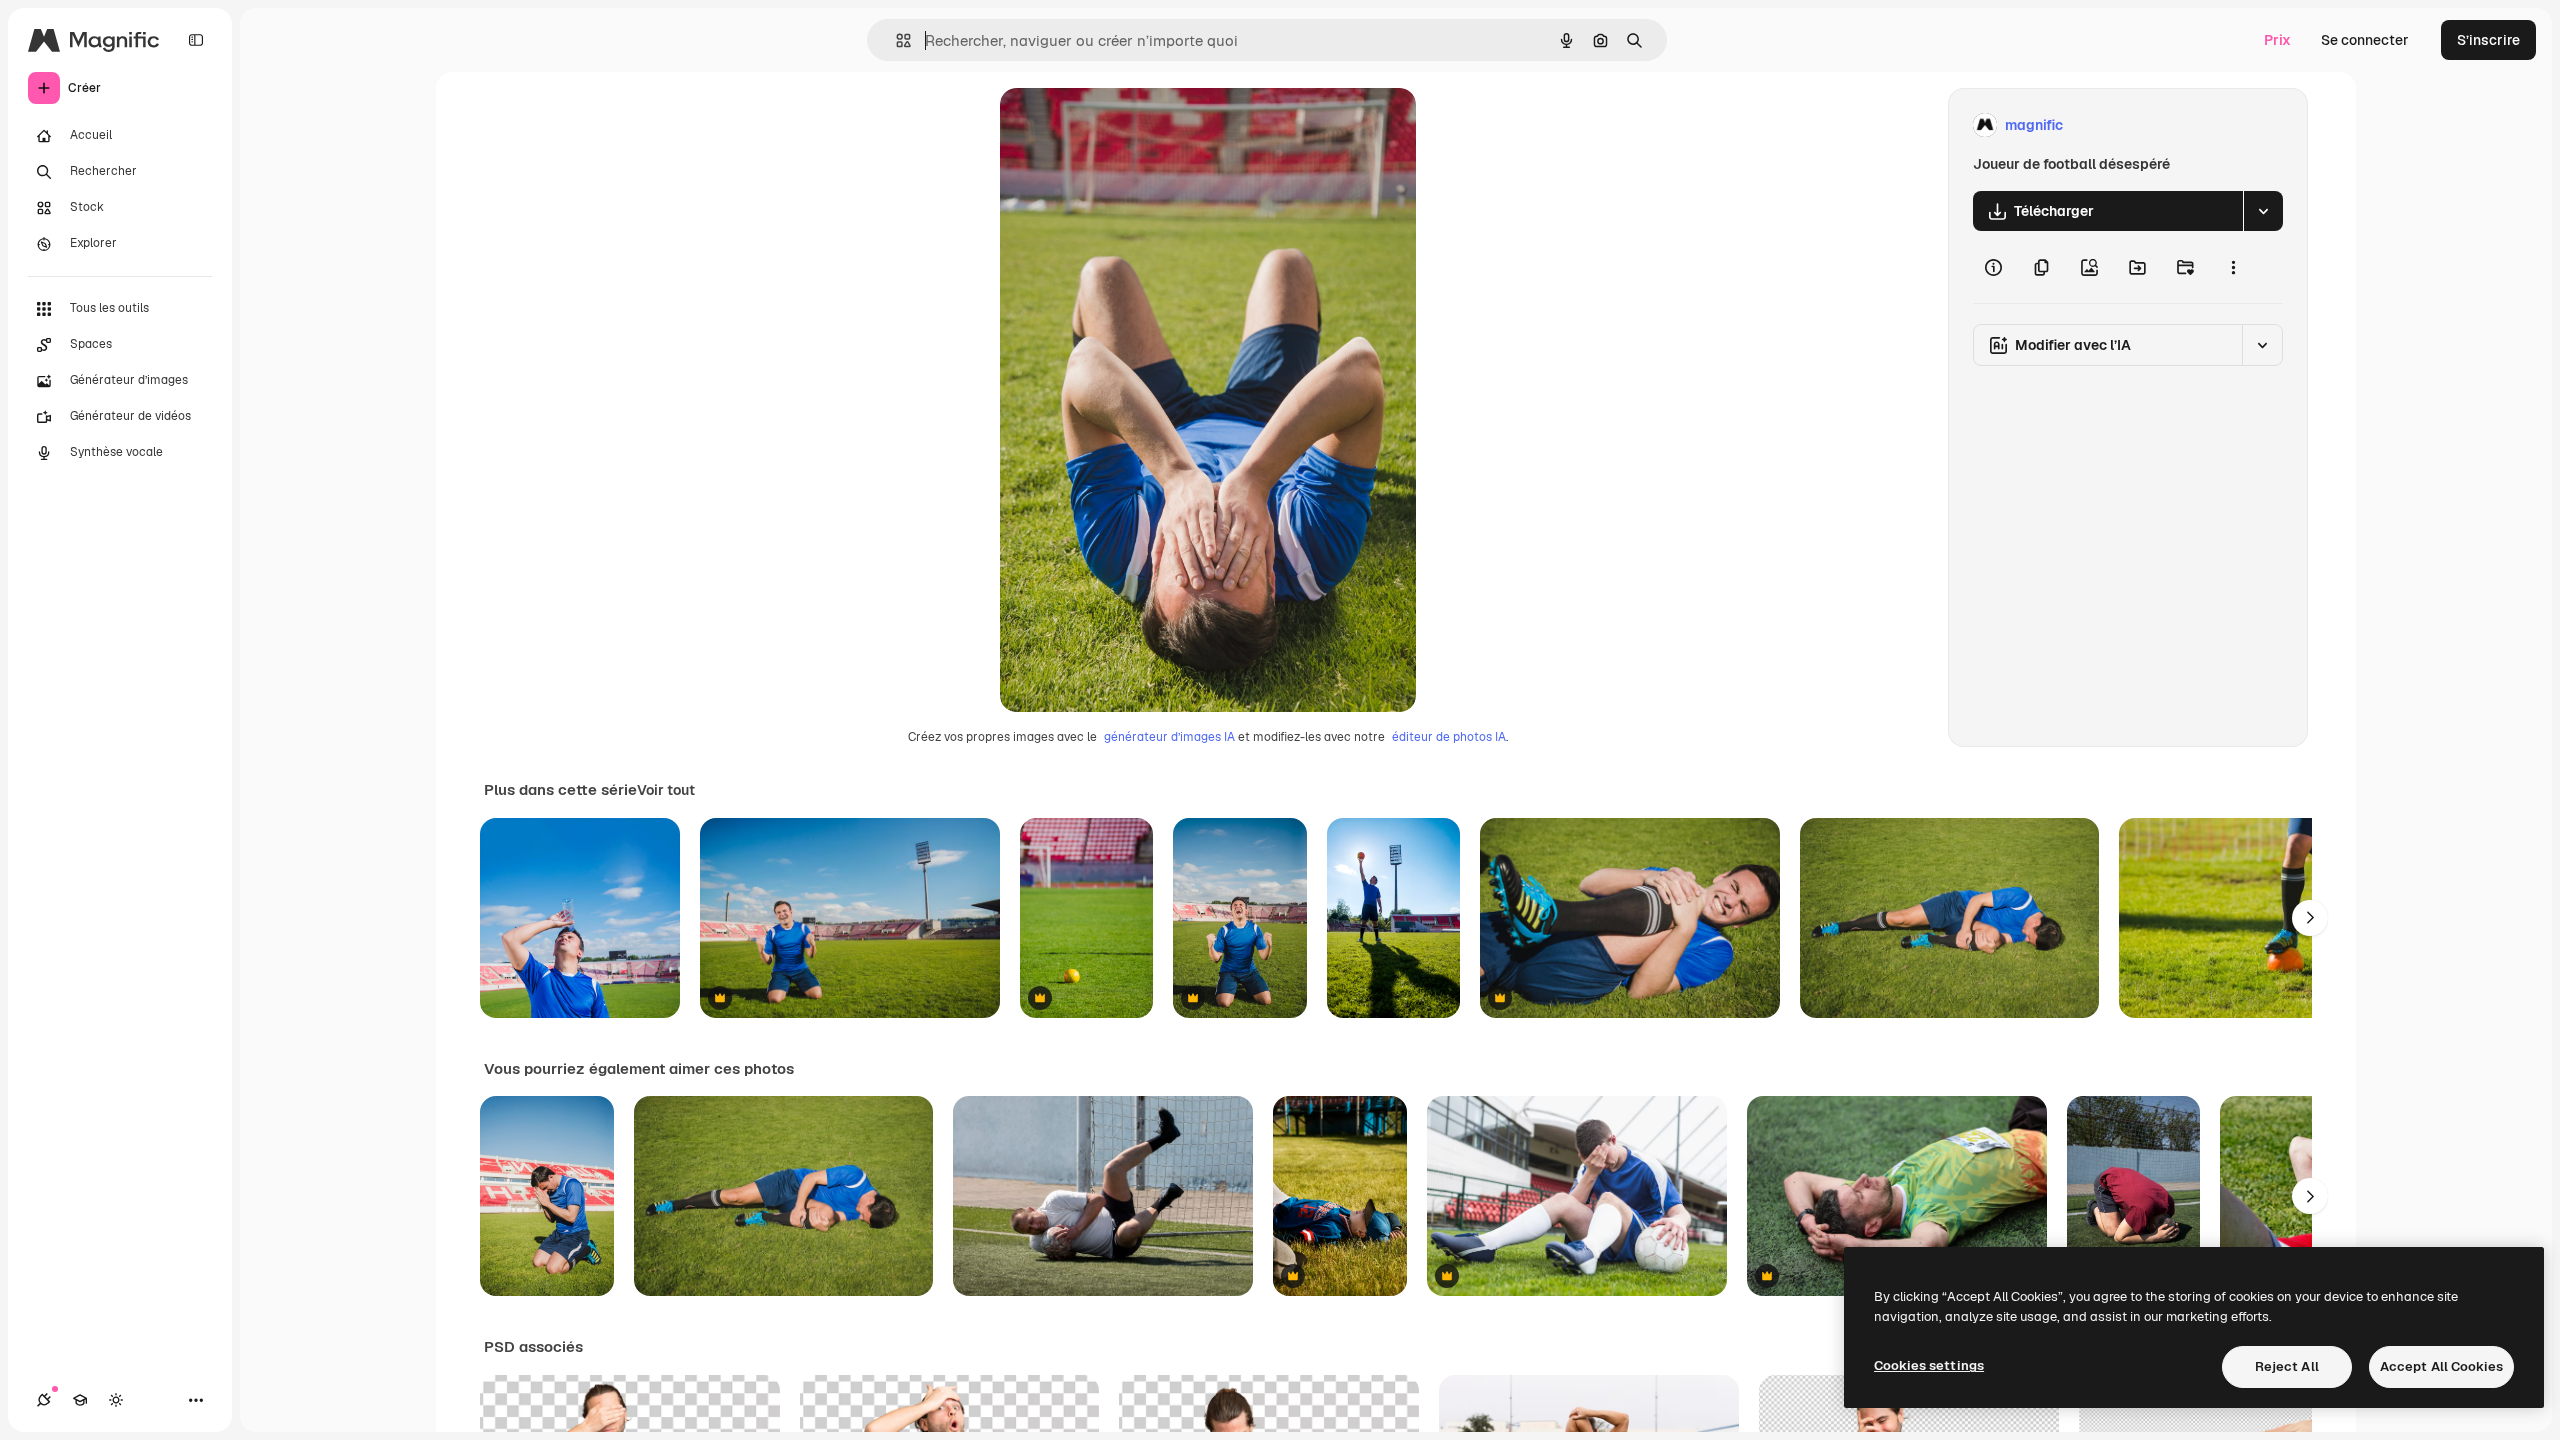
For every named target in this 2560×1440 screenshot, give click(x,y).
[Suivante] (2310, 918)
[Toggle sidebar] (196, 40)
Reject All (2287, 1366)
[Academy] (80, 1400)
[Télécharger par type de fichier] (2263, 211)
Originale (1132, 125)
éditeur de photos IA (1449, 737)
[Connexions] (44, 1400)
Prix (2277, 40)
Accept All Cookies (2441, 1366)
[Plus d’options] (2233, 267)
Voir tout (666, 790)
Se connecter (2365, 40)
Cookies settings (1929, 1365)
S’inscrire (2488, 40)
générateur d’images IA (1169, 737)
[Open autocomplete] (895, 40)
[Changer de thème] (116, 1400)
